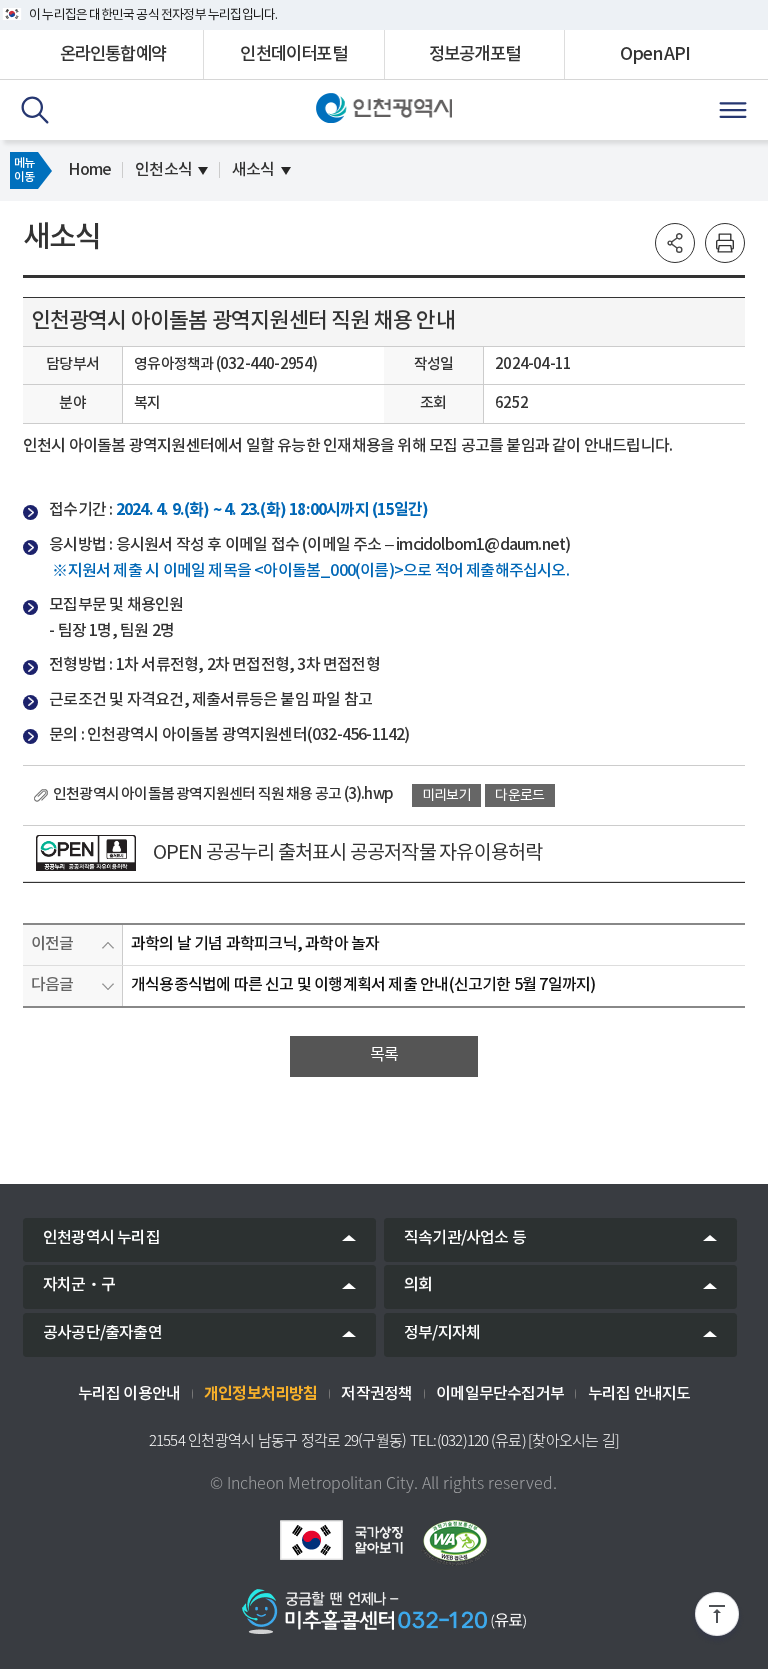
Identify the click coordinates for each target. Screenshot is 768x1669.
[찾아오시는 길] (573, 1440)
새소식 (253, 170)
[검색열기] (35, 110)
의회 (418, 1285)
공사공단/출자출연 (102, 1333)
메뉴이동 (24, 170)
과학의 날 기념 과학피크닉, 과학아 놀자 (255, 944)
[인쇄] (725, 243)
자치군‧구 (79, 1285)
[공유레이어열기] (675, 243)
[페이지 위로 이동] (717, 1618)
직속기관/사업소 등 (465, 1238)
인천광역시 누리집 (101, 1238)
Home (89, 170)
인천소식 (163, 170)
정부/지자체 (442, 1333)
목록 (384, 1055)
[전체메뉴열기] (733, 110)
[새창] (86, 853)
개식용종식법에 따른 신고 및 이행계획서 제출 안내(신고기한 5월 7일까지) (363, 985)
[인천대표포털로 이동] (384, 108)
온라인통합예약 (113, 54)
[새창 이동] (341, 1540)
